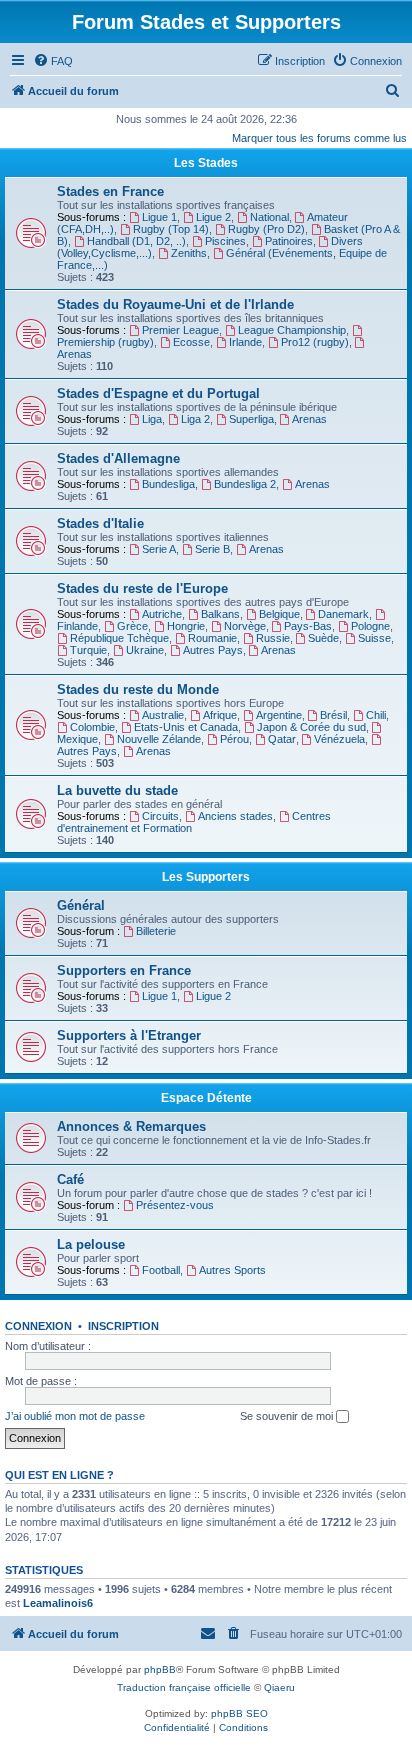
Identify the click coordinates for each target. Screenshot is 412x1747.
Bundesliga (168, 484)
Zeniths (189, 253)
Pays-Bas (308, 626)
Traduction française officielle (184, 1687)
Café (70, 1179)
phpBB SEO (239, 1713)
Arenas (309, 419)
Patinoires (289, 241)
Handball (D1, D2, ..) (136, 241)
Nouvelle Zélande (159, 739)
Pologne (370, 626)
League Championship (292, 330)
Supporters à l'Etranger (129, 1035)
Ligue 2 (213, 217)
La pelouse (91, 1244)
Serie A (159, 549)
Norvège (245, 626)
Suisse (374, 638)
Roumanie (212, 638)
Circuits (160, 816)
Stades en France (110, 191)
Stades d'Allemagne (118, 458)
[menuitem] (53, 61)
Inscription (123, 1326)
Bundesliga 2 (245, 484)
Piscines (225, 241)
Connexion (38, 1326)
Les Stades (206, 163)
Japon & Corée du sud (311, 727)
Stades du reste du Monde (138, 689)
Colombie (92, 727)
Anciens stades (235, 816)
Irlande (245, 342)
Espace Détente (206, 1098)
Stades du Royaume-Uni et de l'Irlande (175, 304)
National (269, 217)
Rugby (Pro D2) (266, 229)
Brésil (333, 715)
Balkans (220, 614)
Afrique (220, 715)
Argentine (279, 715)
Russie (273, 638)
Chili (376, 715)
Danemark (343, 614)
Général (81, 905)
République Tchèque (119, 638)
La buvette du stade (117, 790)
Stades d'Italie (100, 523)
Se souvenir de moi (288, 1416)
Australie (163, 715)
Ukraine (145, 650)
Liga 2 (195, 419)
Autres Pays (213, 650)
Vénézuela (339, 739)
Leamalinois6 (58, 1603)
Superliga (251, 419)
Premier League (180, 330)
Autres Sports (232, 1270)
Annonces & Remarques (131, 1126)
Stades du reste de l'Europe (142, 588)
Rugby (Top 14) (171, 229)
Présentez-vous (175, 1205)
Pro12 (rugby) (315, 342)
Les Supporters (206, 877)
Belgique (279, 614)
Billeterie (156, 931)
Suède (323, 638)
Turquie (88, 650)
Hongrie (186, 626)
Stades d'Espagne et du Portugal (158, 393)
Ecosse (191, 342)
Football (161, 1270)
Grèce (132, 626)
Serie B (212, 549)
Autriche (162, 614)
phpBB (160, 1669)
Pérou (234, 739)
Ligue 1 (159, 217)
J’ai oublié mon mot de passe (75, 1416)
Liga (152, 419)
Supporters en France (124, 970)
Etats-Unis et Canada (186, 727)
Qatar (282, 739)
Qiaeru (279, 1687)
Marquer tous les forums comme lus (319, 138)
